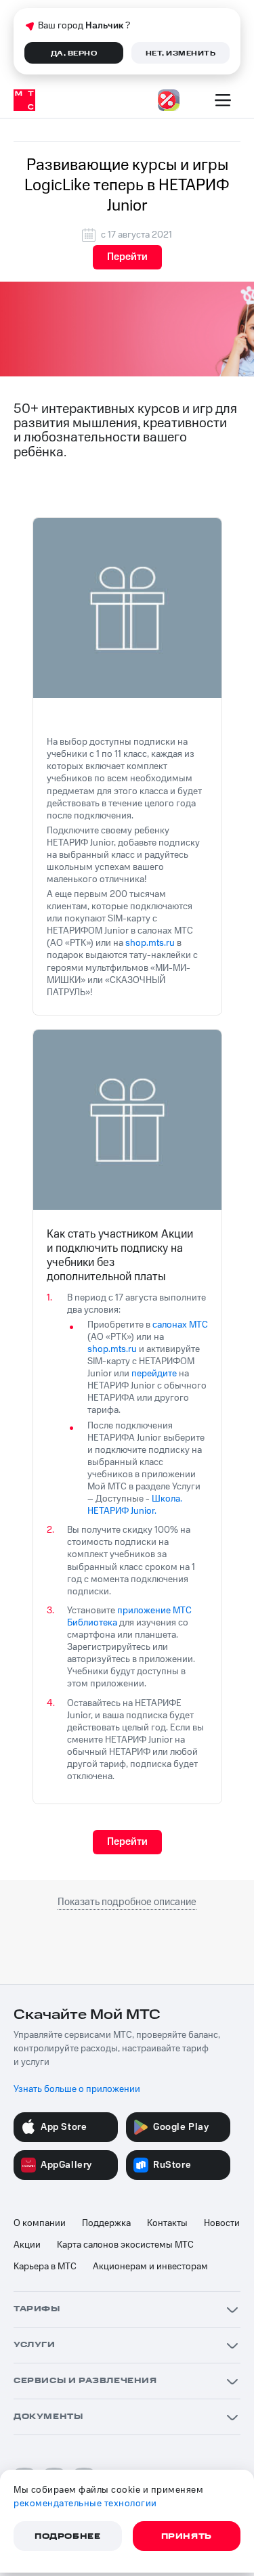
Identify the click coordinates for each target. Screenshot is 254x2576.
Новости (222, 2223)
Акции (27, 2245)
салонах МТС (180, 1325)
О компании (40, 2223)
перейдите (154, 1374)
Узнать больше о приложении (77, 2089)
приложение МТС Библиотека (129, 1617)
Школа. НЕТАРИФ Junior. (135, 1505)
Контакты (167, 2223)
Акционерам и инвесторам (150, 2267)
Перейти (127, 257)
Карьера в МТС (45, 2267)
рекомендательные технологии (85, 2504)
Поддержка (106, 2223)
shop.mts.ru (150, 943)
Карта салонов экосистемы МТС (125, 2245)
